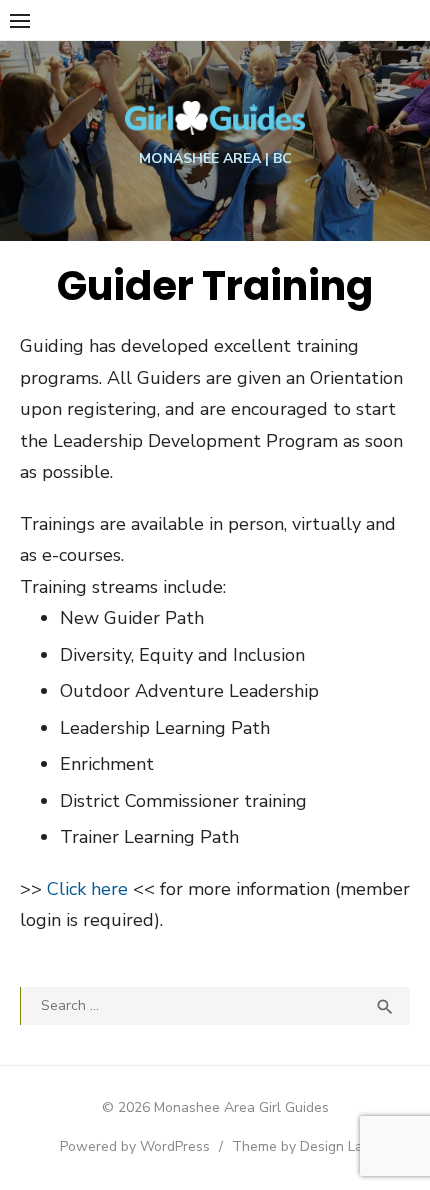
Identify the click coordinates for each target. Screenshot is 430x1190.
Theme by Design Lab (301, 1146)
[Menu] (20, 20)
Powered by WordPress (135, 1146)
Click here (87, 889)
